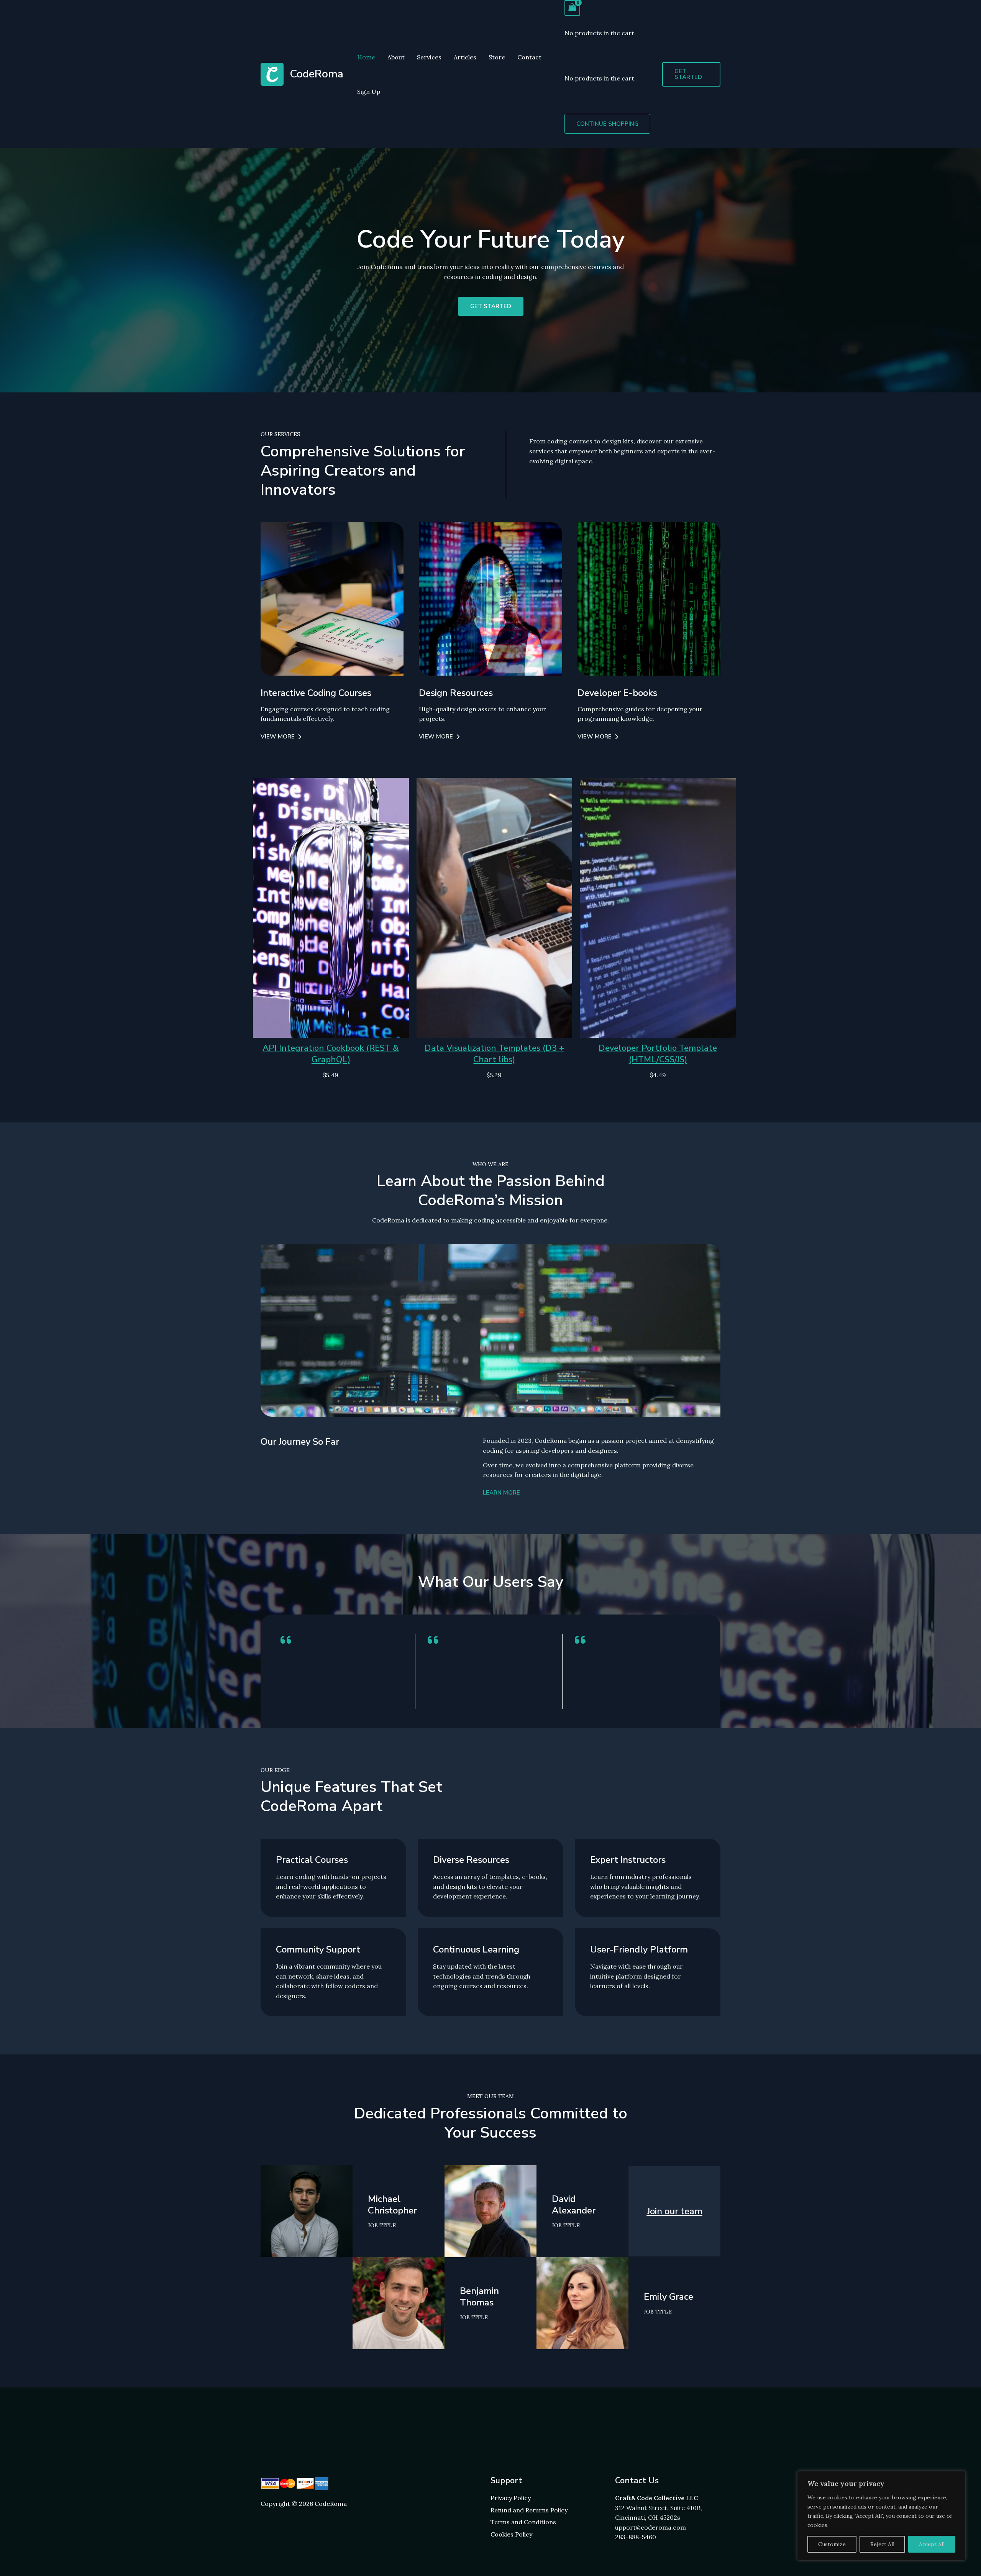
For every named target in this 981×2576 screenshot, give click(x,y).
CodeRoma (317, 74)
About (396, 57)
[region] (881, 2516)
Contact (529, 57)
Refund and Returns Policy (529, 2510)
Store (497, 57)
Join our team (675, 2211)
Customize (832, 2544)
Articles (465, 57)
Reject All (882, 2544)
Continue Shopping (607, 124)
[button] (691, 74)
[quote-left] (286, 1640)
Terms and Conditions (523, 2522)
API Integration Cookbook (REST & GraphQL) (331, 1054)
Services (429, 57)
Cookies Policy (511, 2534)
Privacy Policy (511, 2498)
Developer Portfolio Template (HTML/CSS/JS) (658, 1054)
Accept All (932, 2544)
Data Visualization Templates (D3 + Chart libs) (494, 1054)
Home (366, 57)
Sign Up (369, 92)
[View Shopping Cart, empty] (573, 8)
